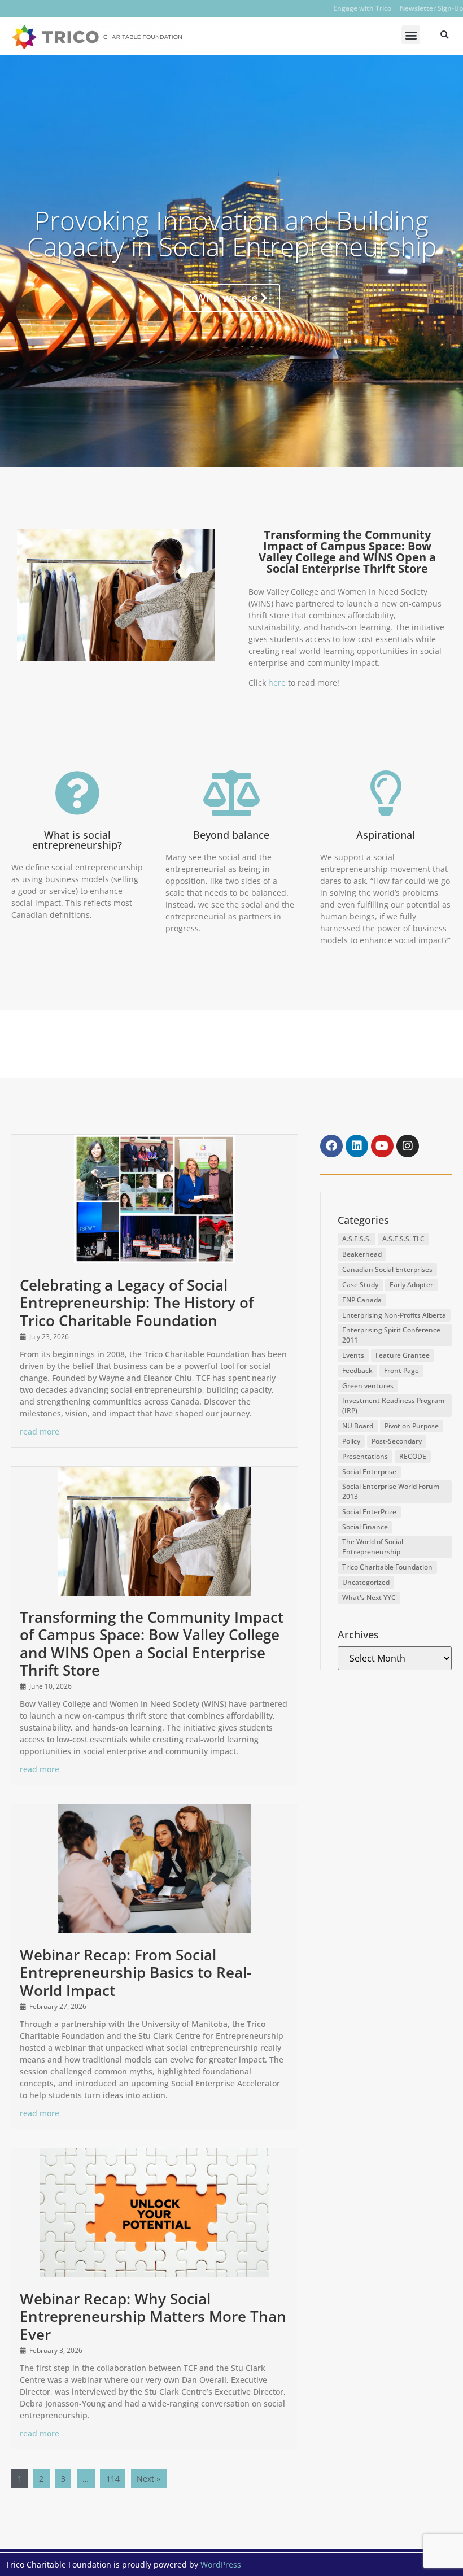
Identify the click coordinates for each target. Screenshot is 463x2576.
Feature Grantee (403, 1355)
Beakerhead (362, 1254)
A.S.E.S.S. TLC (403, 1239)
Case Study (360, 1285)
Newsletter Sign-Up (431, 8)
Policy (351, 1441)
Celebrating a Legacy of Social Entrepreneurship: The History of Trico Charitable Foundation (137, 1302)
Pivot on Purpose (412, 1426)
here (277, 683)
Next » (148, 2479)
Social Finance (365, 1527)
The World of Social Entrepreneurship (373, 1547)
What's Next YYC (369, 1598)
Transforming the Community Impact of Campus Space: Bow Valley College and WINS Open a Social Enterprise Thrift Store (152, 1644)
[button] (411, 35)
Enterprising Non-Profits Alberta (394, 1315)
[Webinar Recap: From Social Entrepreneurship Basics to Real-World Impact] (154, 1869)
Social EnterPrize (369, 1512)
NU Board (358, 1426)
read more (40, 1431)
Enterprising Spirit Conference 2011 (391, 1335)
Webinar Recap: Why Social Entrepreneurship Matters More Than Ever (153, 2316)
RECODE (413, 1456)
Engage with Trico (362, 8)
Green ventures (368, 1386)
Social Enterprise (369, 1472)
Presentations (365, 1456)
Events (353, 1355)
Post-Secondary (397, 1441)
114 (113, 2479)
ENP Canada (362, 1300)
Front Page (401, 1370)
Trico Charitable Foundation (387, 1567)
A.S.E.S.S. (357, 1239)
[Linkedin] (357, 1146)
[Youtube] (382, 1146)
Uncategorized (366, 1582)
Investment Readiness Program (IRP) (393, 1405)
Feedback (357, 1370)
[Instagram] (408, 1146)
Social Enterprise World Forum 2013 (391, 1491)
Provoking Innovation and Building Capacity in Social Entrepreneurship (232, 233)
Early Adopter (411, 1285)
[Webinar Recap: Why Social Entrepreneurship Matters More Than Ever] (154, 2213)
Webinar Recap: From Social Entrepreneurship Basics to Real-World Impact (136, 1972)
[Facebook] (331, 1146)
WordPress (221, 2564)
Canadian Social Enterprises (387, 1269)
